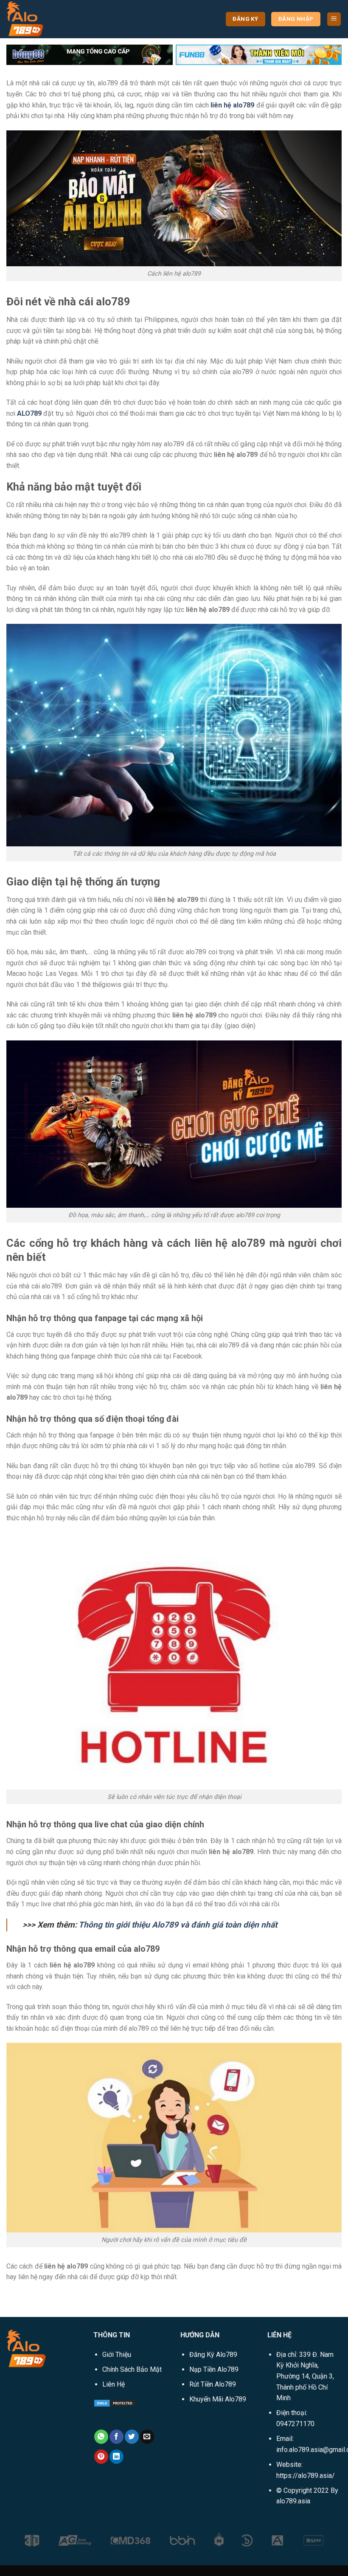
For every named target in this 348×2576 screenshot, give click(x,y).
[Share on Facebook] (116, 2437)
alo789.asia (293, 2501)
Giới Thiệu (117, 2355)
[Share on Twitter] (132, 2437)
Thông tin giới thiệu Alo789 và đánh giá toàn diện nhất (178, 1925)
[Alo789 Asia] (49, 19)
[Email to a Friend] (147, 2437)
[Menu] (334, 19)
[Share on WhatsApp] (101, 2437)
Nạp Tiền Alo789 (214, 2369)
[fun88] (259, 54)
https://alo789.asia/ (306, 2476)
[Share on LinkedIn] (116, 2457)
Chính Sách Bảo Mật (132, 2369)
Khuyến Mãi (218, 2399)
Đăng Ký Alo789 (213, 2355)
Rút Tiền (213, 2384)
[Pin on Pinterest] (101, 2457)
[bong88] (90, 54)
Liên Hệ (114, 2384)
